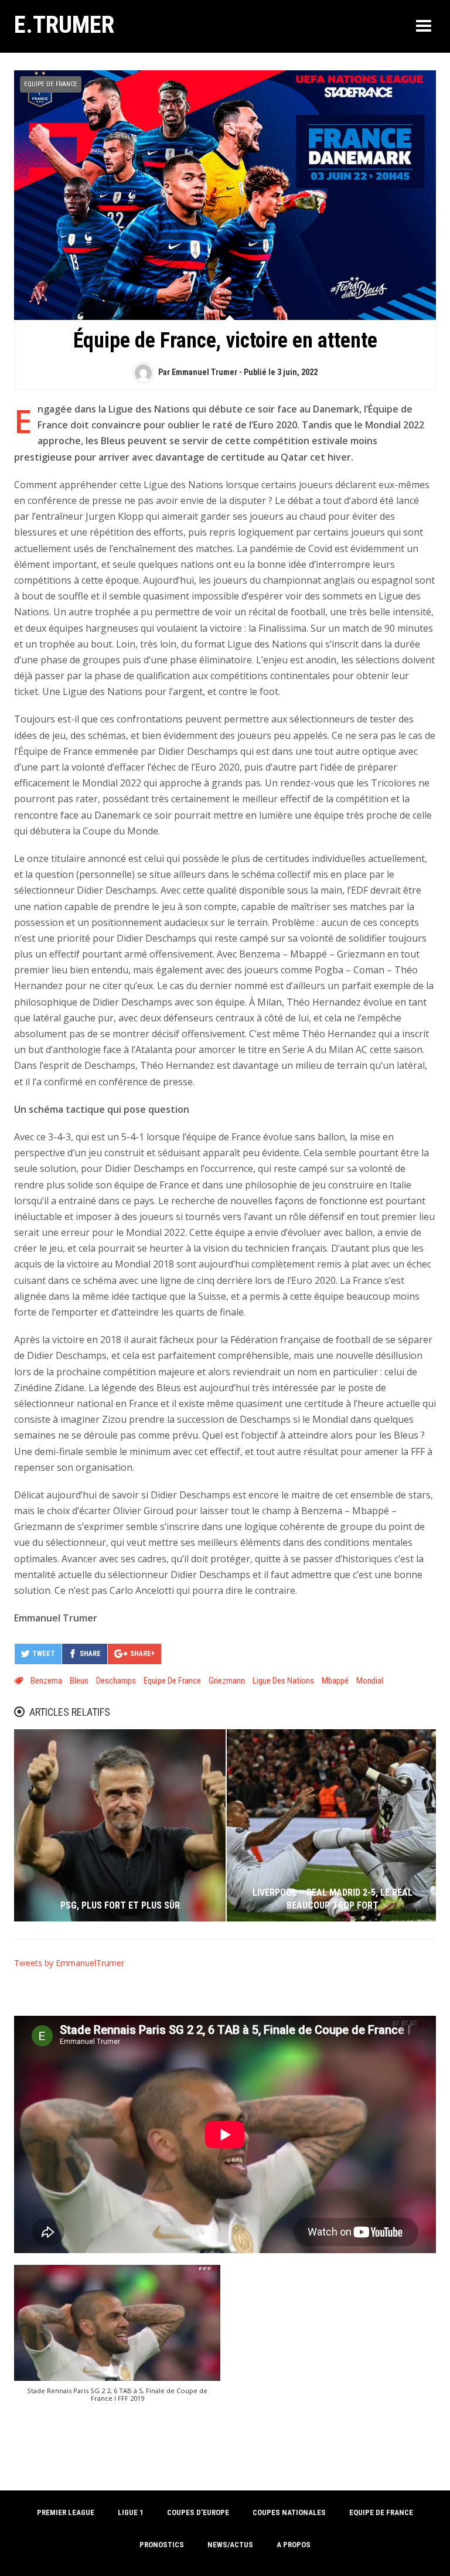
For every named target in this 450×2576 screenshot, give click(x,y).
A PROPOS (294, 2545)
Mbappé (335, 1681)
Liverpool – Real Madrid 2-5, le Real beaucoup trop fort (333, 1899)
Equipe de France (51, 84)
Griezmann (227, 1681)
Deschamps (116, 1681)
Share (90, 1654)
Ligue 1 (131, 2512)
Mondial (370, 1681)
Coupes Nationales (289, 2512)
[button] (117, 2340)
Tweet (44, 1654)
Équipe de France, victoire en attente (225, 340)
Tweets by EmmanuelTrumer (69, 1963)
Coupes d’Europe (198, 2512)
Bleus (79, 1681)
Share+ (142, 1654)
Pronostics (162, 2545)
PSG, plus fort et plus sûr (120, 1905)
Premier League (66, 2512)
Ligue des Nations (283, 1681)
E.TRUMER (64, 25)
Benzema (46, 1681)
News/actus (230, 2545)
